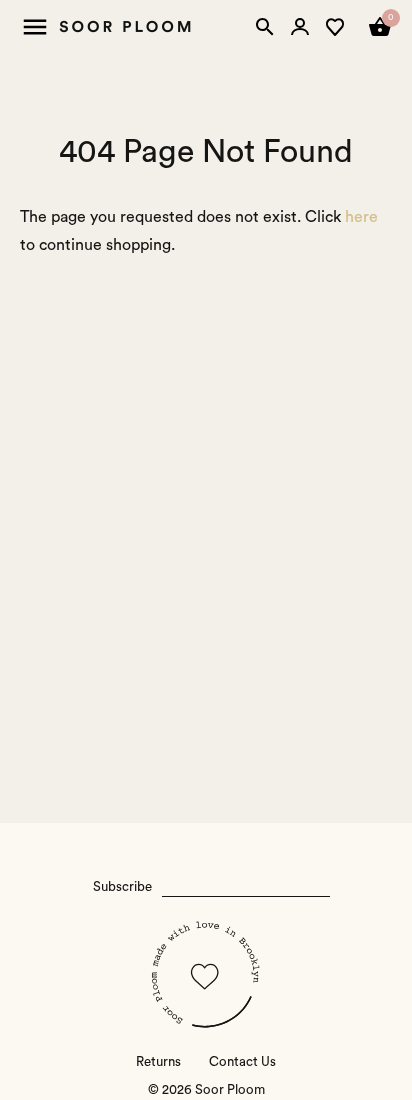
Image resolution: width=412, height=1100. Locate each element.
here (361, 217)
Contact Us (242, 1062)
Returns (158, 1062)
